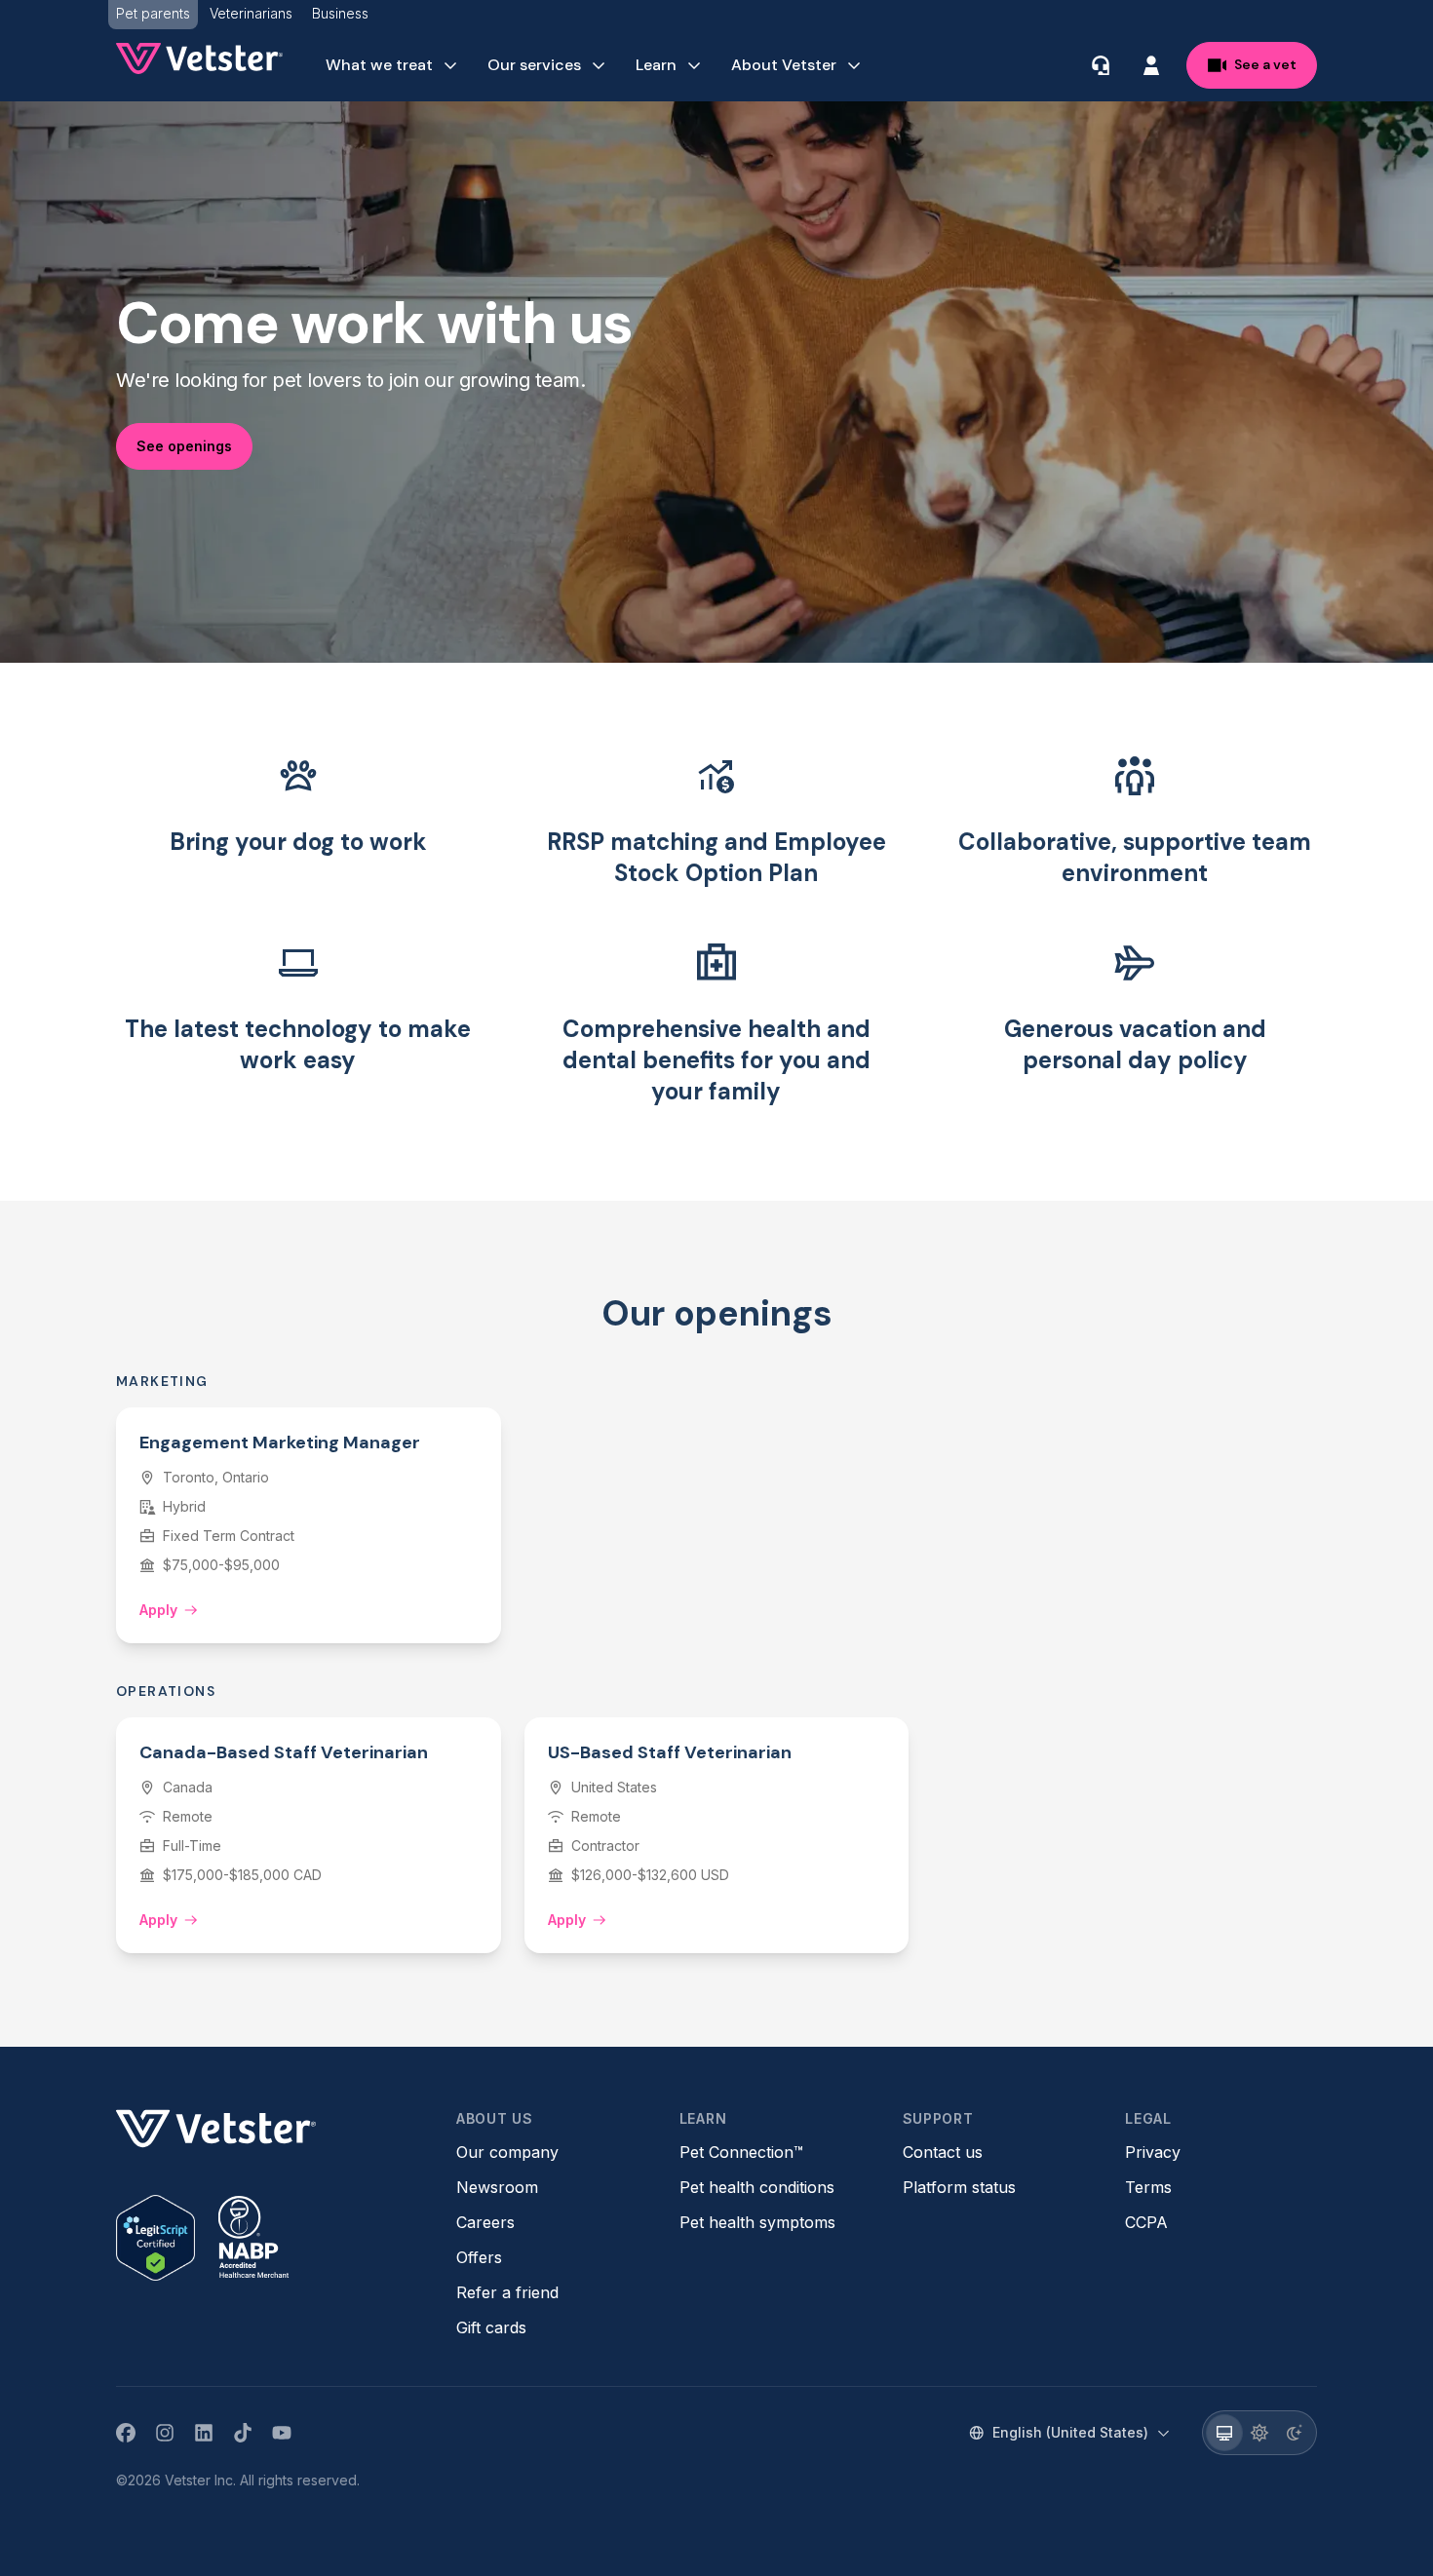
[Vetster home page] (199, 58)
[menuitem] (393, 65)
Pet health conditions (757, 2187)
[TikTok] (243, 2433)
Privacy (1153, 2152)
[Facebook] (126, 2433)
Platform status (959, 2187)
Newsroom (497, 2187)
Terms (1148, 2187)
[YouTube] (282, 2433)
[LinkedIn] (204, 2433)
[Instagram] (165, 2433)
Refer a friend (507, 2292)
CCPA (1146, 2222)
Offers (479, 2257)
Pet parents (153, 13)
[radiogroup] (1259, 2433)
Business (340, 13)
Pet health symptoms (757, 2222)
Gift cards (491, 2327)
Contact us (943, 2152)
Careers (485, 2222)
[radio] (1224, 2433)
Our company (507, 2152)
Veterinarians (251, 13)
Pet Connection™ (741, 2152)
